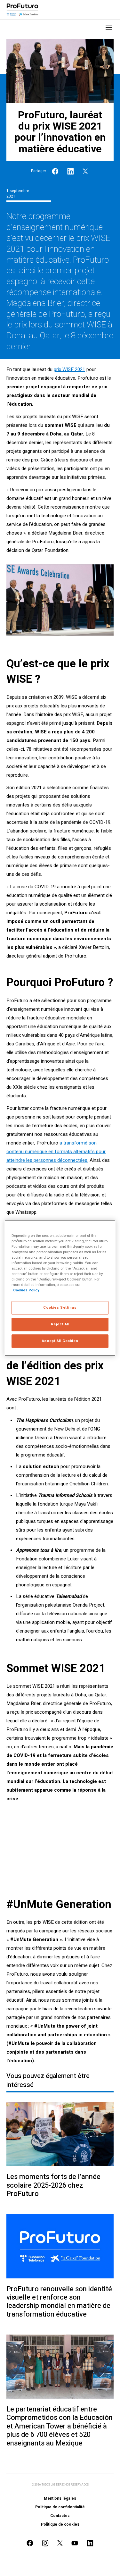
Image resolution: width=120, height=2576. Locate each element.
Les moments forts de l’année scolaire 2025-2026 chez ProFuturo (53, 2185)
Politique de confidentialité (60, 2507)
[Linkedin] (71, 171)
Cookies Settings (60, 1308)
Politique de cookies (60, 2524)
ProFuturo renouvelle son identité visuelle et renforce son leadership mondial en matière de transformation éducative (59, 2302)
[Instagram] (45, 2543)
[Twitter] (85, 171)
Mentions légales (60, 2498)
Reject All (60, 1324)
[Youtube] (75, 2543)
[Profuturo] (22, 10)
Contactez (60, 2516)
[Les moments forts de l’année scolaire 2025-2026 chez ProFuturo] (60, 2134)
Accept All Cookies (60, 1341)
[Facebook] (55, 171)
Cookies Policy (26, 1290)
